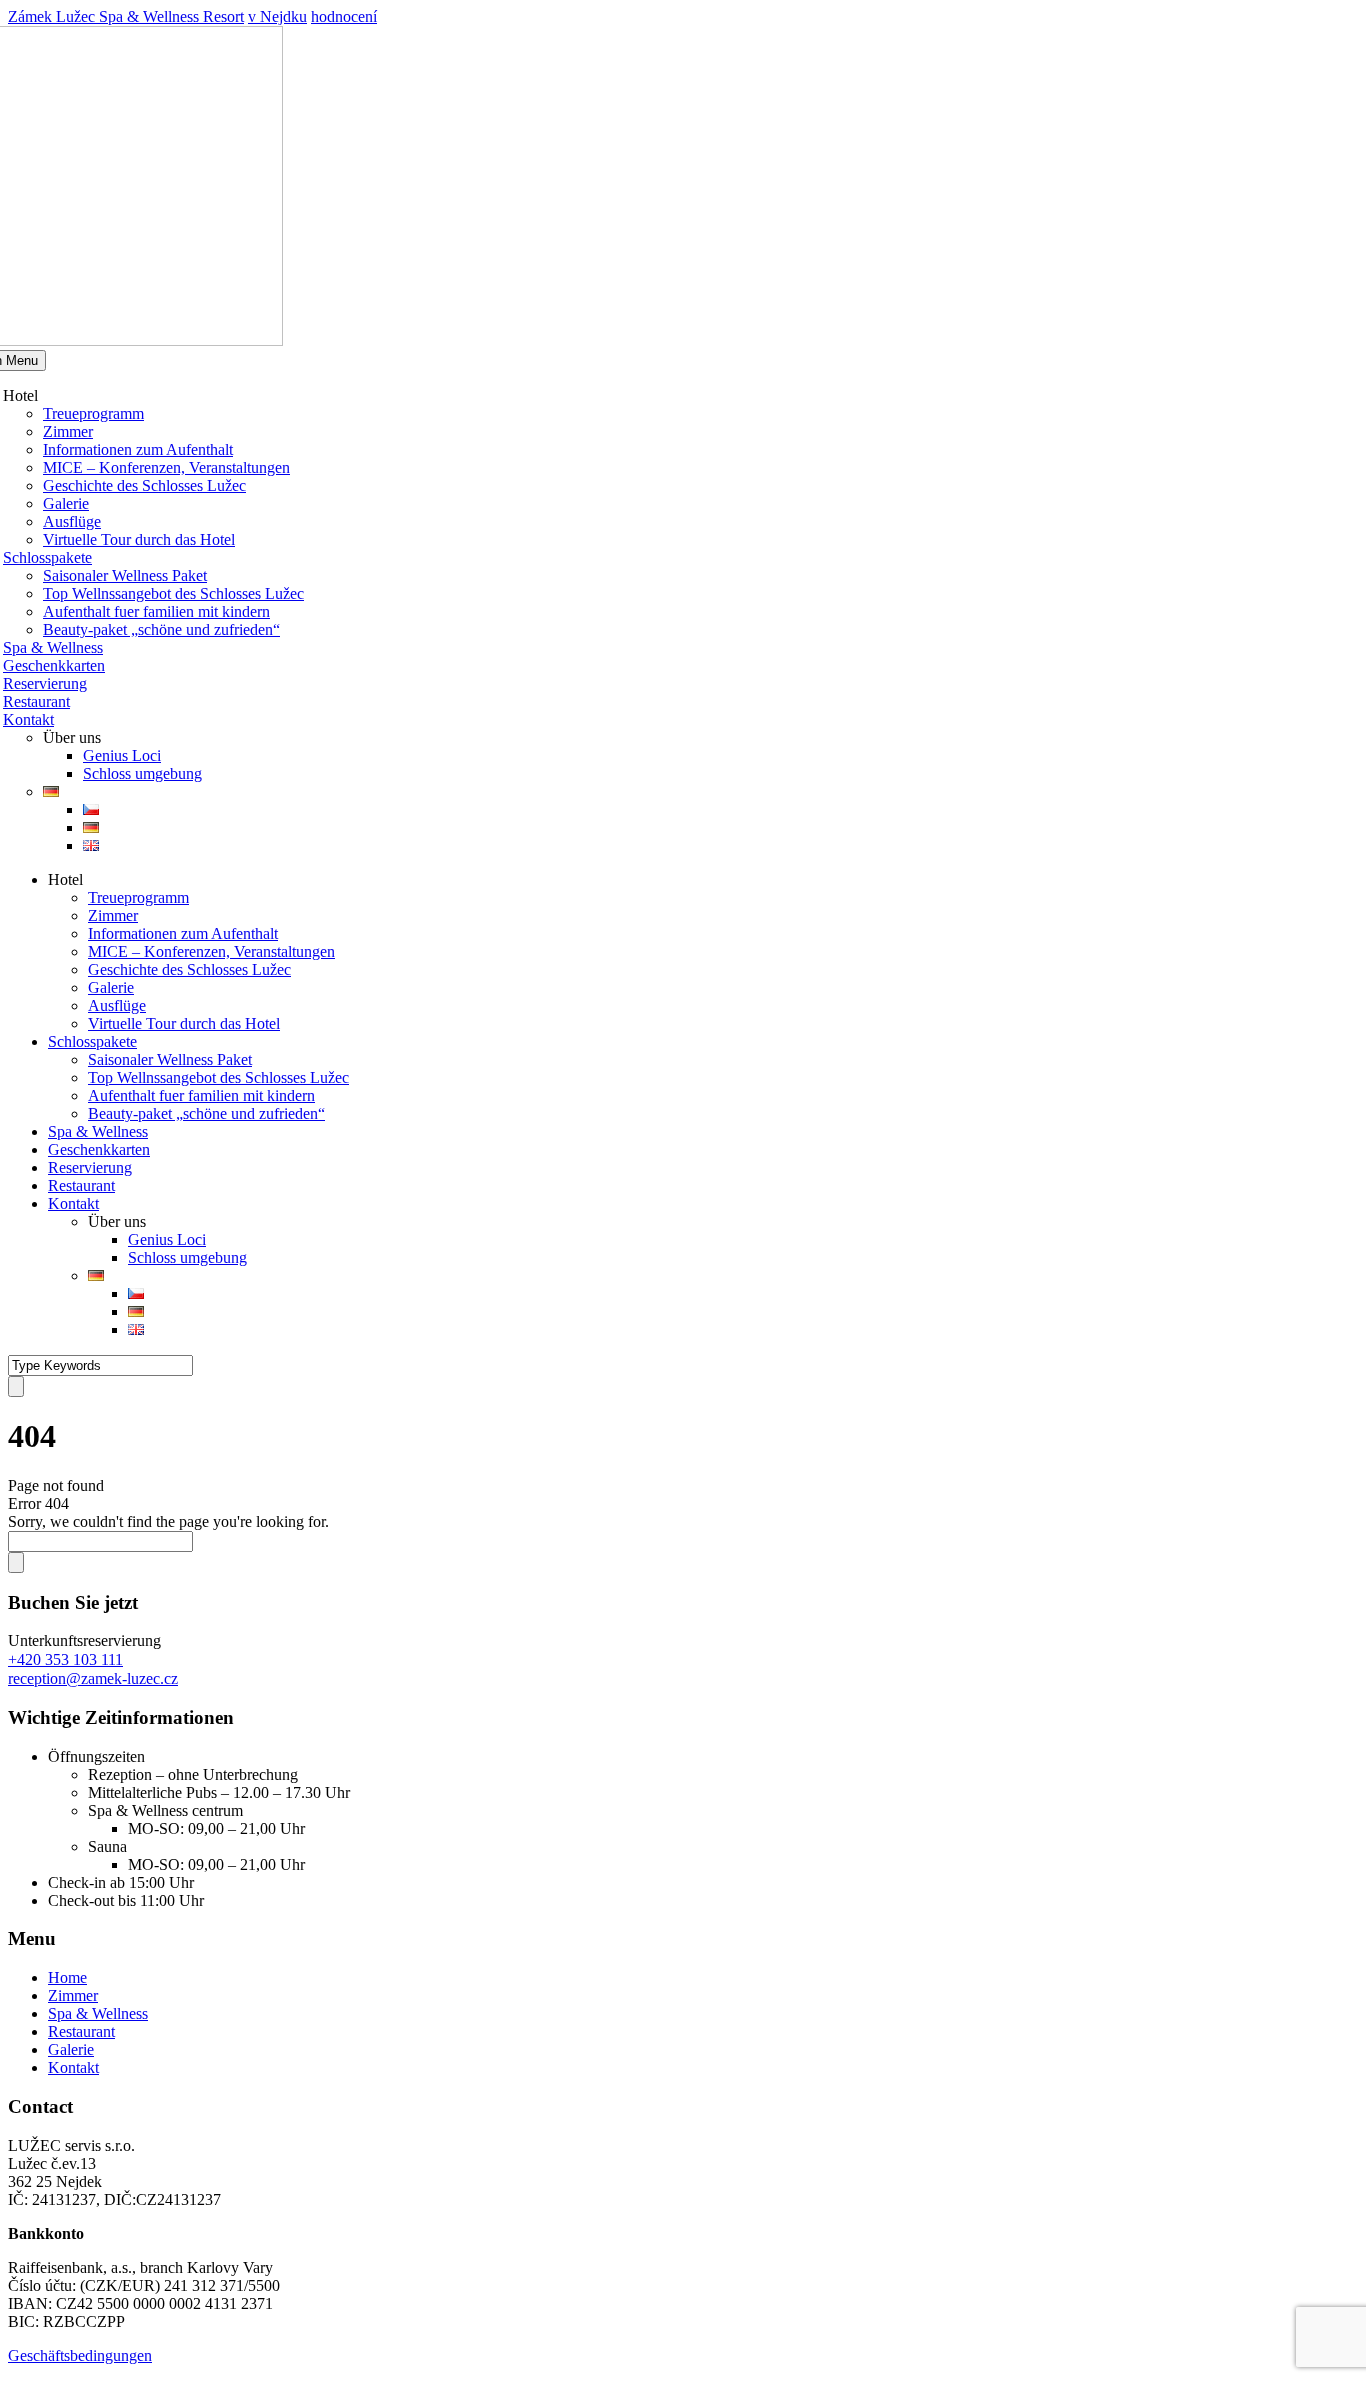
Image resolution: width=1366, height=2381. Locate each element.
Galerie (66, 503)
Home (67, 1977)
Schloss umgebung (142, 773)
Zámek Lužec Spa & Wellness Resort (126, 16)
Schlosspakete (47, 557)
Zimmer (68, 431)
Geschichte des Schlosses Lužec (144, 485)
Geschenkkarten (54, 665)
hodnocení (344, 16)
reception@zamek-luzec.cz (93, 1678)
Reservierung (45, 683)
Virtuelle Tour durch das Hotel (139, 539)
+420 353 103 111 (65, 1659)
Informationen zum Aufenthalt (138, 449)
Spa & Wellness (53, 647)
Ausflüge (72, 521)
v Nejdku (277, 16)
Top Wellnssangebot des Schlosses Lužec (173, 593)
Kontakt (28, 719)
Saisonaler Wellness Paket (125, 575)
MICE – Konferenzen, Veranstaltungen (166, 467)
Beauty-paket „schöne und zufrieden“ (161, 629)
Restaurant (36, 701)
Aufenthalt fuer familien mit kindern (156, 611)
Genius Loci (122, 755)
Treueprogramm (93, 413)
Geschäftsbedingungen (80, 2355)
